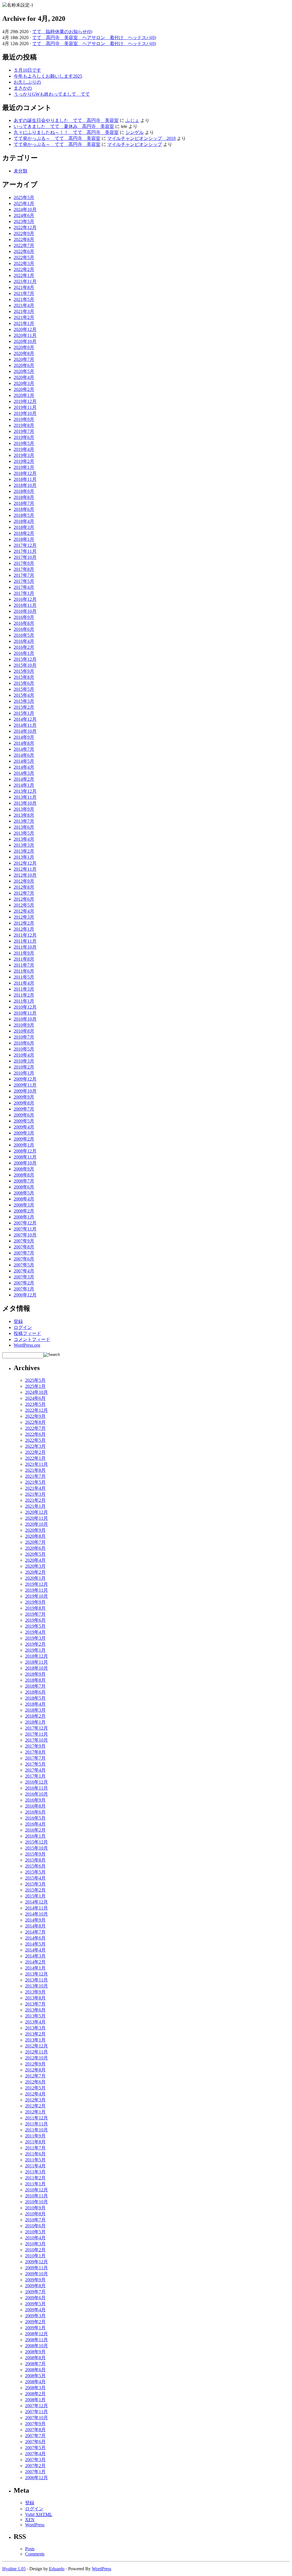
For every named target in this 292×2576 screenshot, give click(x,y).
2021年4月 (24, 305)
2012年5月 (24, 905)
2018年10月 (25, 485)
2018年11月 (25, 479)
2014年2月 (24, 779)
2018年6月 (24, 509)
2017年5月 (24, 581)
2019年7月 (24, 431)
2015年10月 (25, 665)
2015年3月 (24, 701)
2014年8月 (24, 743)
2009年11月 (25, 1085)
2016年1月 (24, 653)
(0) (90, 32)
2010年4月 (24, 1055)
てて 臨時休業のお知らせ (60, 32)
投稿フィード (27, 1333)
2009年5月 (24, 1121)
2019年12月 (25, 401)
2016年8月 (24, 623)
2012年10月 (25, 875)
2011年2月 (24, 995)
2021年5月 (24, 299)
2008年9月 (24, 1169)
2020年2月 (24, 389)
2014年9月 (24, 737)
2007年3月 (24, 1277)
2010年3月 (24, 1061)
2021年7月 (24, 293)
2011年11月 (25, 941)
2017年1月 (24, 593)
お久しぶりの (27, 82)
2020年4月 (24, 377)
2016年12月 (25, 599)
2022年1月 (24, 275)
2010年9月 (24, 1025)
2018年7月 (24, 503)
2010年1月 (24, 1073)
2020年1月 (24, 395)
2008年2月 (24, 1211)
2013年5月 (24, 833)
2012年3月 (24, 917)
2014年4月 (24, 767)
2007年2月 (24, 1283)
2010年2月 (24, 1067)
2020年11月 (25, 335)
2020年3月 (24, 383)
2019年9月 (24, 419)
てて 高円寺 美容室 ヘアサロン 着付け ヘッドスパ (92, 38)
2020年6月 (24, 365)
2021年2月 (24, 317)
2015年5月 (24, 689)
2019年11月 (25, 407)
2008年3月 (24, 1205)
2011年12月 (25, 935)
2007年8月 (24, 1247)
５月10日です (27, 70)
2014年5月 (24, 761)
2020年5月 (24, 371)
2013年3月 (24, 845)
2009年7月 (24, 1109)
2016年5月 (24, 635)
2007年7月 (24, 1253)
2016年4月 (24, 641)
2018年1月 (24, 539)
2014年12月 (25, 719)
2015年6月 (24, 683)
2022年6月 (24, 251)
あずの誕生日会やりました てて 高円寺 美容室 (66, 120)
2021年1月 (24, 323)
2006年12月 (25, 1295)
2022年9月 (24, 233)
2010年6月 (24, 1043)
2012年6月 (24, 899)
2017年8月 (24, 569)
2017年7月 (24, 575)
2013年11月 (25, 797)
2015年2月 (24, 707)
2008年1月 (24, 1217)
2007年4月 (24, 1271)
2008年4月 (24, 1199)
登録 (18, 1321)
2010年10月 (25, 1019)
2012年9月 (24, 881)
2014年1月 (24, 785)
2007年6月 (24, 1259)
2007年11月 (25, 1229)
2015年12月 (25, 659)
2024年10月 (25, 209)
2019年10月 (25, 413)
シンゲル (135, 132)
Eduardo (57, 2569)
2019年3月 (24, 455)
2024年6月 (24, 215)
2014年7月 (24, 749)
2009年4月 (24, 1127)
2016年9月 (24, 617)
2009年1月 (24, 1145)
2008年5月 (24, 1193)
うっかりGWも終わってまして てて (52, 94)
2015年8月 (24, 677)
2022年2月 (24, 269)
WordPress (35, 2525)
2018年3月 (24, 527)
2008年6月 (24, 1187)
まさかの (23, 88)
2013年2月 (24, 851)
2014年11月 (25, 725)
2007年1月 (24, 1289)
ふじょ (132, 120)
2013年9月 (24, 809)
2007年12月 (25, 1223)
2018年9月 (24, 491)
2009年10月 (25, 1091)
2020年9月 (24, 347)
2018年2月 (24, 533)
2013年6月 (24, 827)
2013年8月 (24, 815)
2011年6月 (24, 971)
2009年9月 (24, 1097)
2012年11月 (25, 869)
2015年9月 (24, 671)
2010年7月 (24, 1037)
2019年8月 (24, 425)
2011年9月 (24, 953)
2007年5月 (24, 1265)
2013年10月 (25, 803)
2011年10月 (25, 947)
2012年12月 (25, 863)
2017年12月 (25, 545)
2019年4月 (24, 449)
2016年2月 (24, 647)
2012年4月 (24, 911)
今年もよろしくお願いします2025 (48, 76)
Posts (30, 2549)
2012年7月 (24, 893)
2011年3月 (24, 989)
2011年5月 (24, 977)
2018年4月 (24, 521)
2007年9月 (24, 1241)
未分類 (21, 171)
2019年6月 (24, 437)
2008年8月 (24, 1175)
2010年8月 (24, 1031)
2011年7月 (24, 965)
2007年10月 (25, 1235)
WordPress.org (27, 1345)
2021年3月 (24, 311)
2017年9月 (24, 563)
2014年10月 (25, 731)
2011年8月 (24, 959)
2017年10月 (25, 557)
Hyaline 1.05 (14, 2569)
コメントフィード (32, 1339)
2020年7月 (24, 359)
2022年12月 (25, 227)
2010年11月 (25, 1013)
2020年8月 (24, 353)
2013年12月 (25, 791)
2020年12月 (25, 329)
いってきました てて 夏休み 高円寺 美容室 (64, 126)
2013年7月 (24, 821)
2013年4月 (24, 839)
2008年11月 (25, 1157)
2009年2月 (24, 1139)
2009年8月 (24, 1103)
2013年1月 (24, 857)
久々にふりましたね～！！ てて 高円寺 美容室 (66, 132)
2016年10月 (25, 611)
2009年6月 (24, 1115)
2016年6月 (24, 629)
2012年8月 (24, 887)
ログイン (23, 1327)
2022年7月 (24, 245)
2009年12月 (25, 1079)
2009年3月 (24, 1133)
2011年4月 (24, 983)
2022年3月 (24, 263)
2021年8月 (24, 287)
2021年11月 (25, 281)
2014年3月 (24, 773)
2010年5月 (24, 1049)
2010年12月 (25, 1007)
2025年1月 (24, 203)
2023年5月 (24, 221)
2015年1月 (24, 713)
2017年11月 (25, 551)
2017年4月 (24, 587)
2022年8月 (24, 239)
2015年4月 (24, 695)
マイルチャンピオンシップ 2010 (141, 138)
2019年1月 (24, 467)
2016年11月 (25, 605)
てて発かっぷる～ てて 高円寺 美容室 (57, 138)
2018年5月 (24, 515)
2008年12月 (25, 1151)
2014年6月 (24, 755)
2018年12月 (25, 473)
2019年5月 (24, 443)
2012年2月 (24, 923)
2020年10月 (25, 341)
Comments (35, 2554)
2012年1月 (24, 929)
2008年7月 (24, 1181)
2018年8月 (24, 497)
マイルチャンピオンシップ (135, 144)
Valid (39, 2514)
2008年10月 (25, 1163)
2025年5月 (24, 197)
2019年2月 (24, 461)
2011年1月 (24, 1001)
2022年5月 (24, 257)
